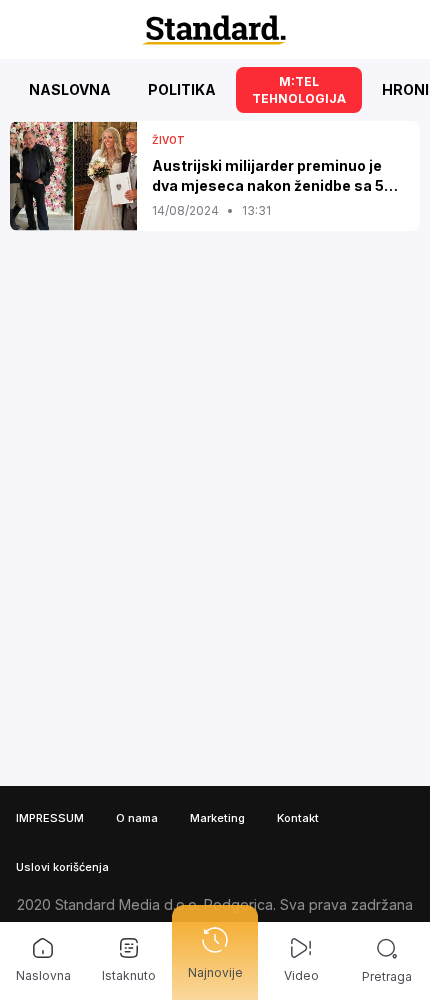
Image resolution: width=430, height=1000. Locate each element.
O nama (137, 818)
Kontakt (298, 818)
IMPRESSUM (50, 818)
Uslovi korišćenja (62, 867)
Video (301, 975)
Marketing (217, 818)
